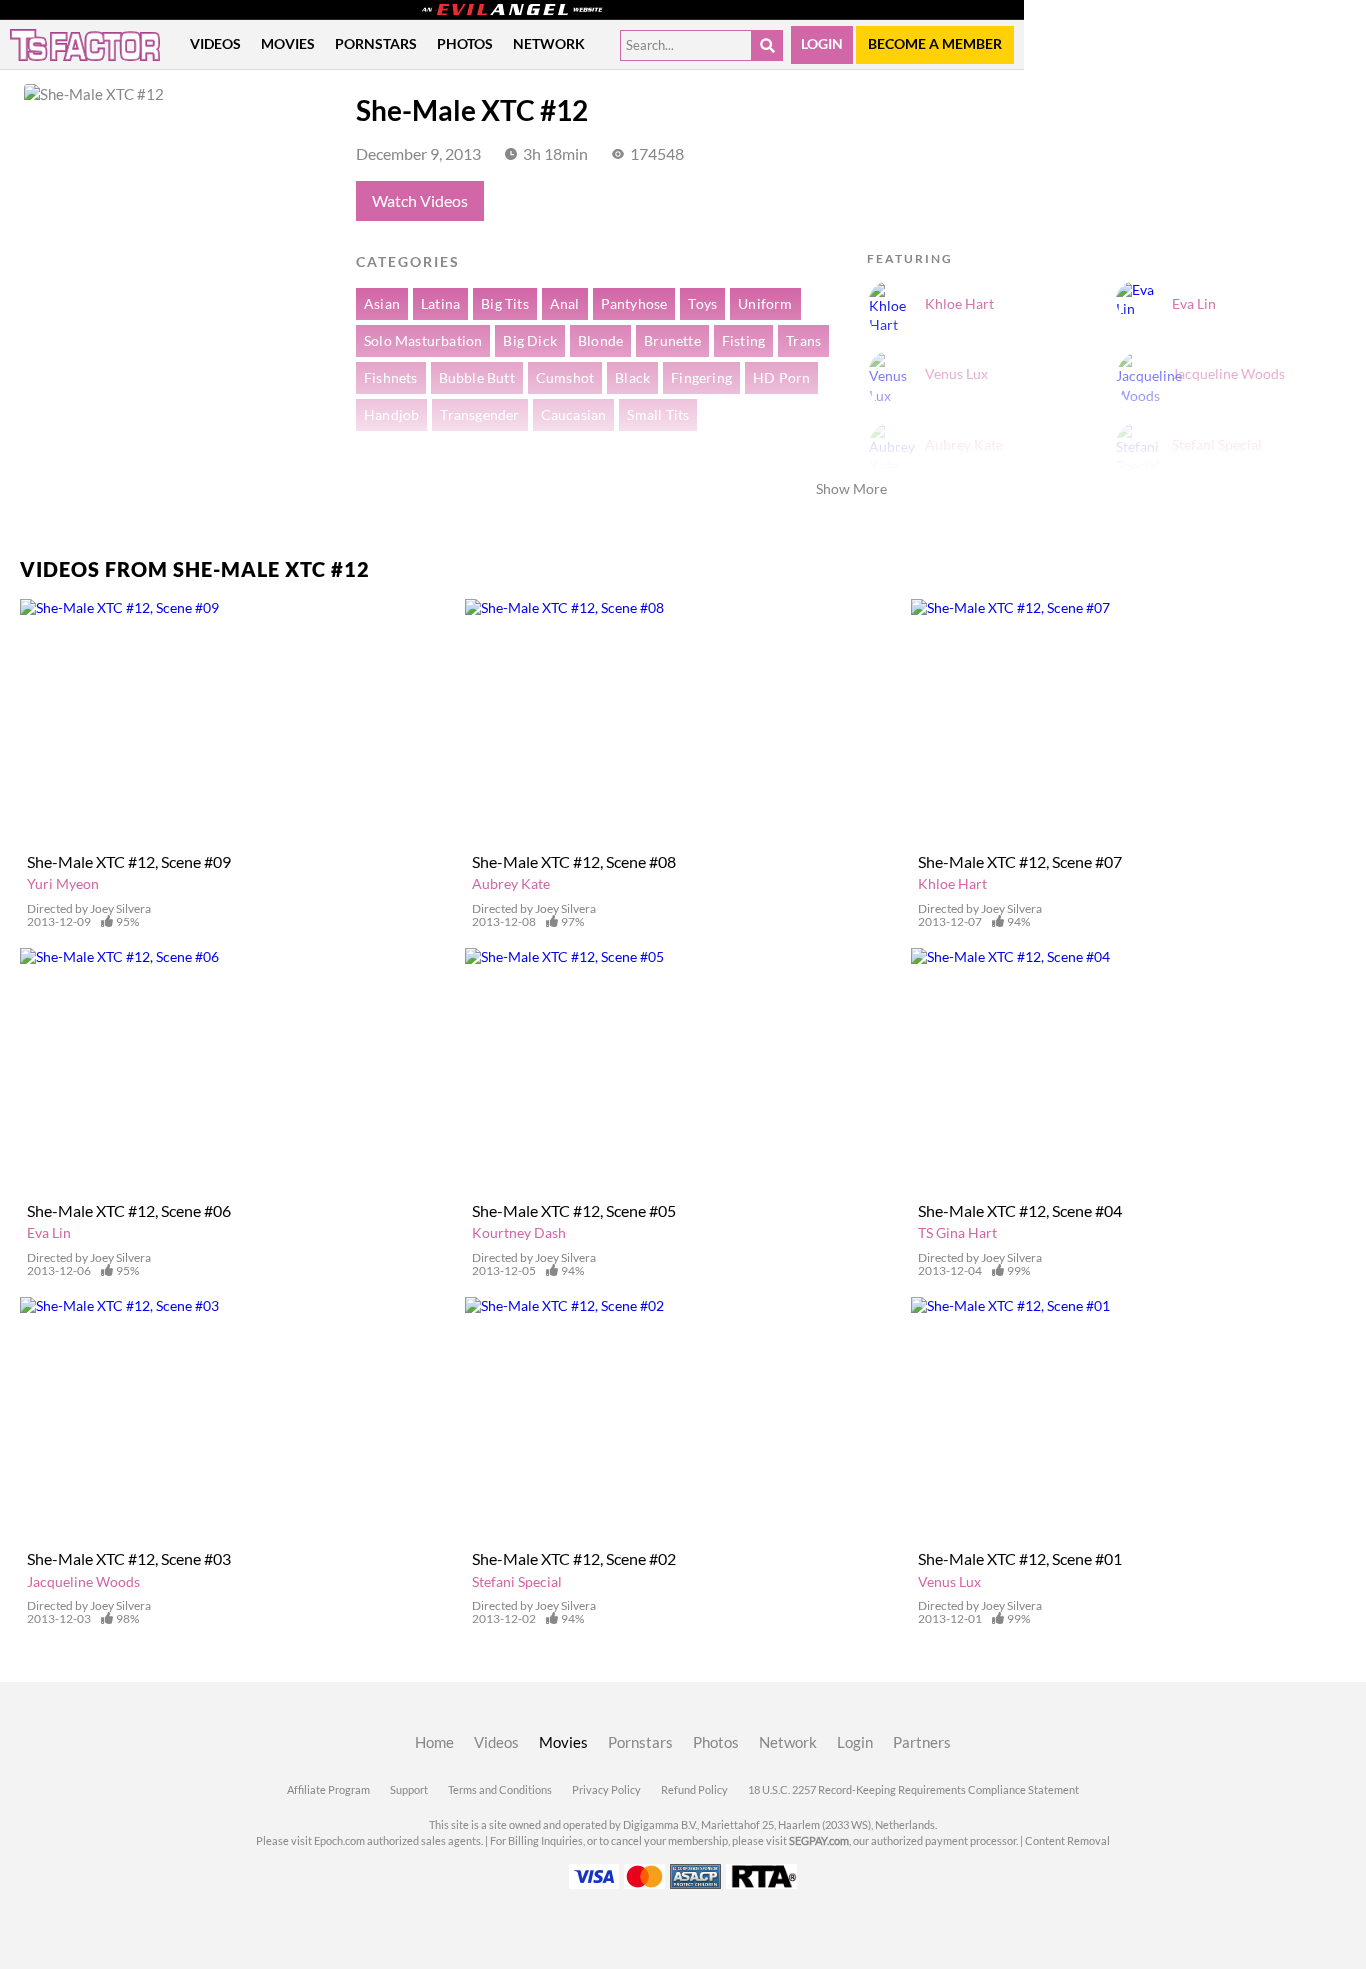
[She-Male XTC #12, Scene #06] (237, 1070)
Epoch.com (339, 1841)
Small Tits (658, 415)
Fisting (743, 341)
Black (632, 378)
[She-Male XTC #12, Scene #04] (1128, 1070)
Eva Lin (49, 1233)
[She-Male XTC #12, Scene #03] (237, 1419)
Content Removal (1067, 1841)
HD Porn (781, 378)
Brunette (672, 341)
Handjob (391, 415)
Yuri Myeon (63, 884)
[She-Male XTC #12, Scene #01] (1128, 1419)
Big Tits (505, 304)
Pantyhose (634, 304)
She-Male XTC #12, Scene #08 (574, 862)
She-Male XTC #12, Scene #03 (129, 1559)
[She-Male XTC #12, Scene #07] (1128, 721)
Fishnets (391, 378)
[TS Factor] (85, 45)
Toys (702, 304)
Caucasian (574, 415)
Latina (440, 304)
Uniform (765, 304)
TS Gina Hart (957, 1233)
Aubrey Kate (511, 884)
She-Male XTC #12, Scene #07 (1020, 862)
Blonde (600, 341)
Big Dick (530, 341)
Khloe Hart (952, 884)
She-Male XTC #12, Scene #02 (574, 1559)
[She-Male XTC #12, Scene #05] (682, 1070)
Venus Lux (949, 1582)
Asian (382, 304)
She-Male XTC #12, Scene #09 (129, 862)
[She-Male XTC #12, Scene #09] (237, 721)
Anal (565, 304)
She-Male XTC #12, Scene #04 (1020, 1211)
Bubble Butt (477, 378)
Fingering (701, 378)
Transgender (479, 415)
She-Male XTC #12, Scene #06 (129, 1211)
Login (822, 44)
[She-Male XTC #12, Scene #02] (682, 1419)
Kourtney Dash (519, 1233)
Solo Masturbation (423, 341)
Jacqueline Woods (83, 1582)
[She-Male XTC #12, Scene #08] (682, 721)
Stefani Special (517, 1582)
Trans (803, 341)
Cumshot (565, 378)
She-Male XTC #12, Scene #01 (1020, 1559)
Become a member (935, 44)
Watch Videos (420, 201)
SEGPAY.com (819, 1841)
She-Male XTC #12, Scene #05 (574, 1211)
